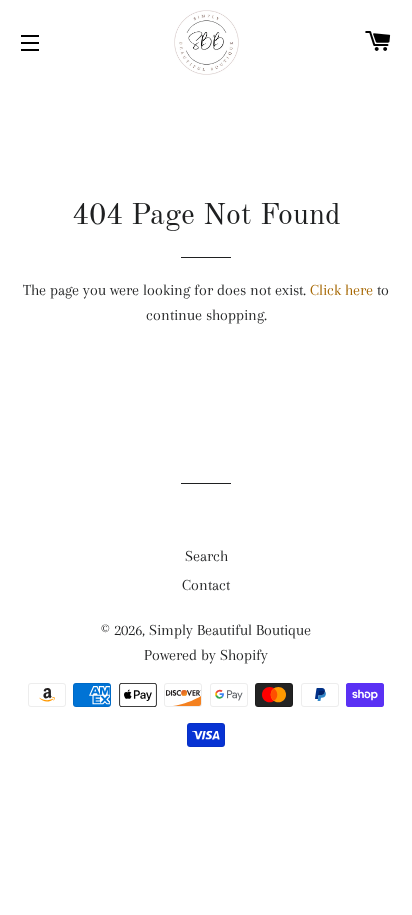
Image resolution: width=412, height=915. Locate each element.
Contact (206, 585)
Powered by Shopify (206, 655)
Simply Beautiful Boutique (230, 630)
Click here (341, 290)
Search (206, 556)
